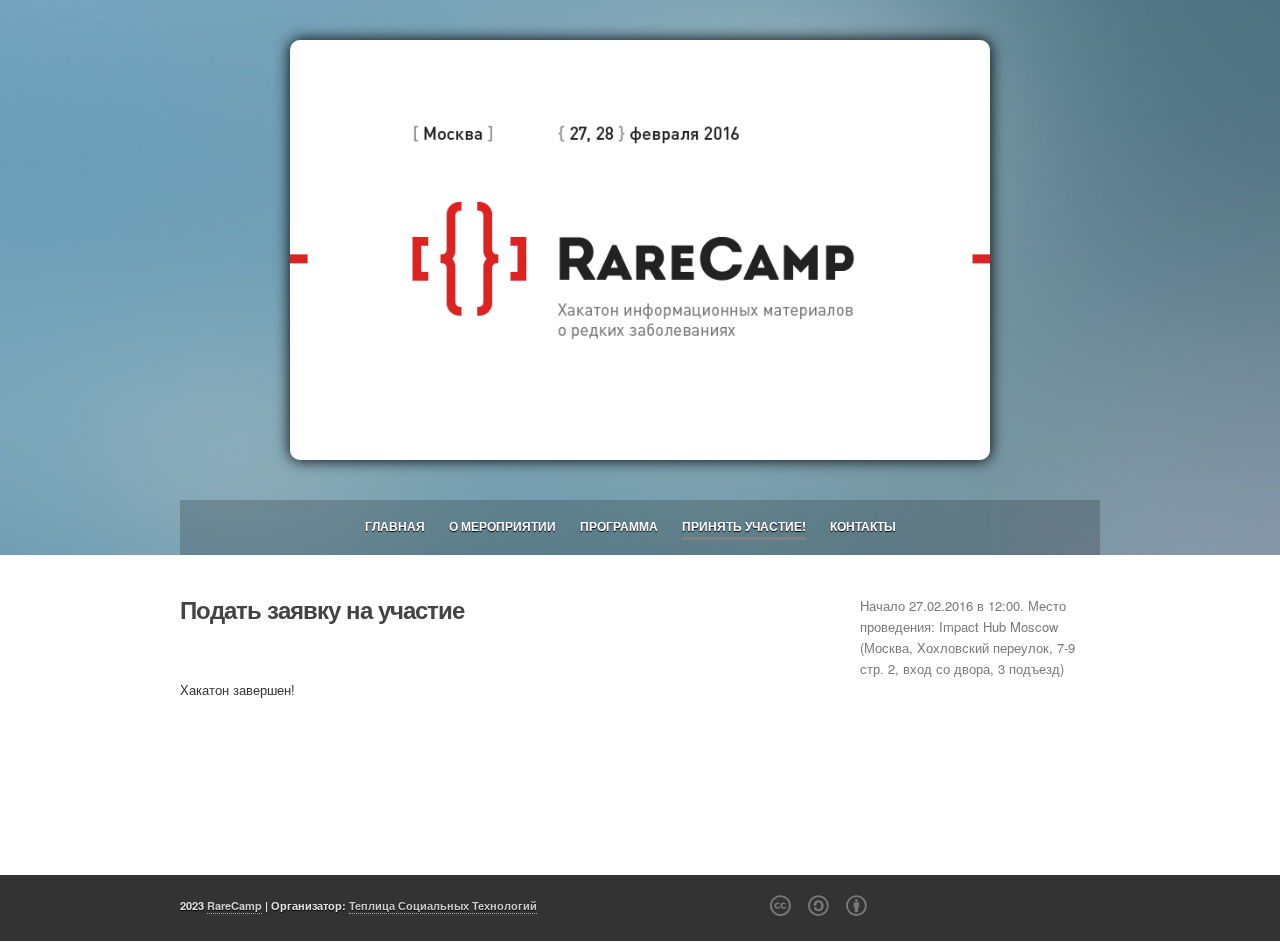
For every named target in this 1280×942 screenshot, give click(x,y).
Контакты (863, 526)
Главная (395, 526)
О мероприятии (502, 526)
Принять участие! (744, 526)
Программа (619, 526)
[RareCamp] (640, 250)
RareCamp (234, 905)
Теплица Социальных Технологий (443, 905)
